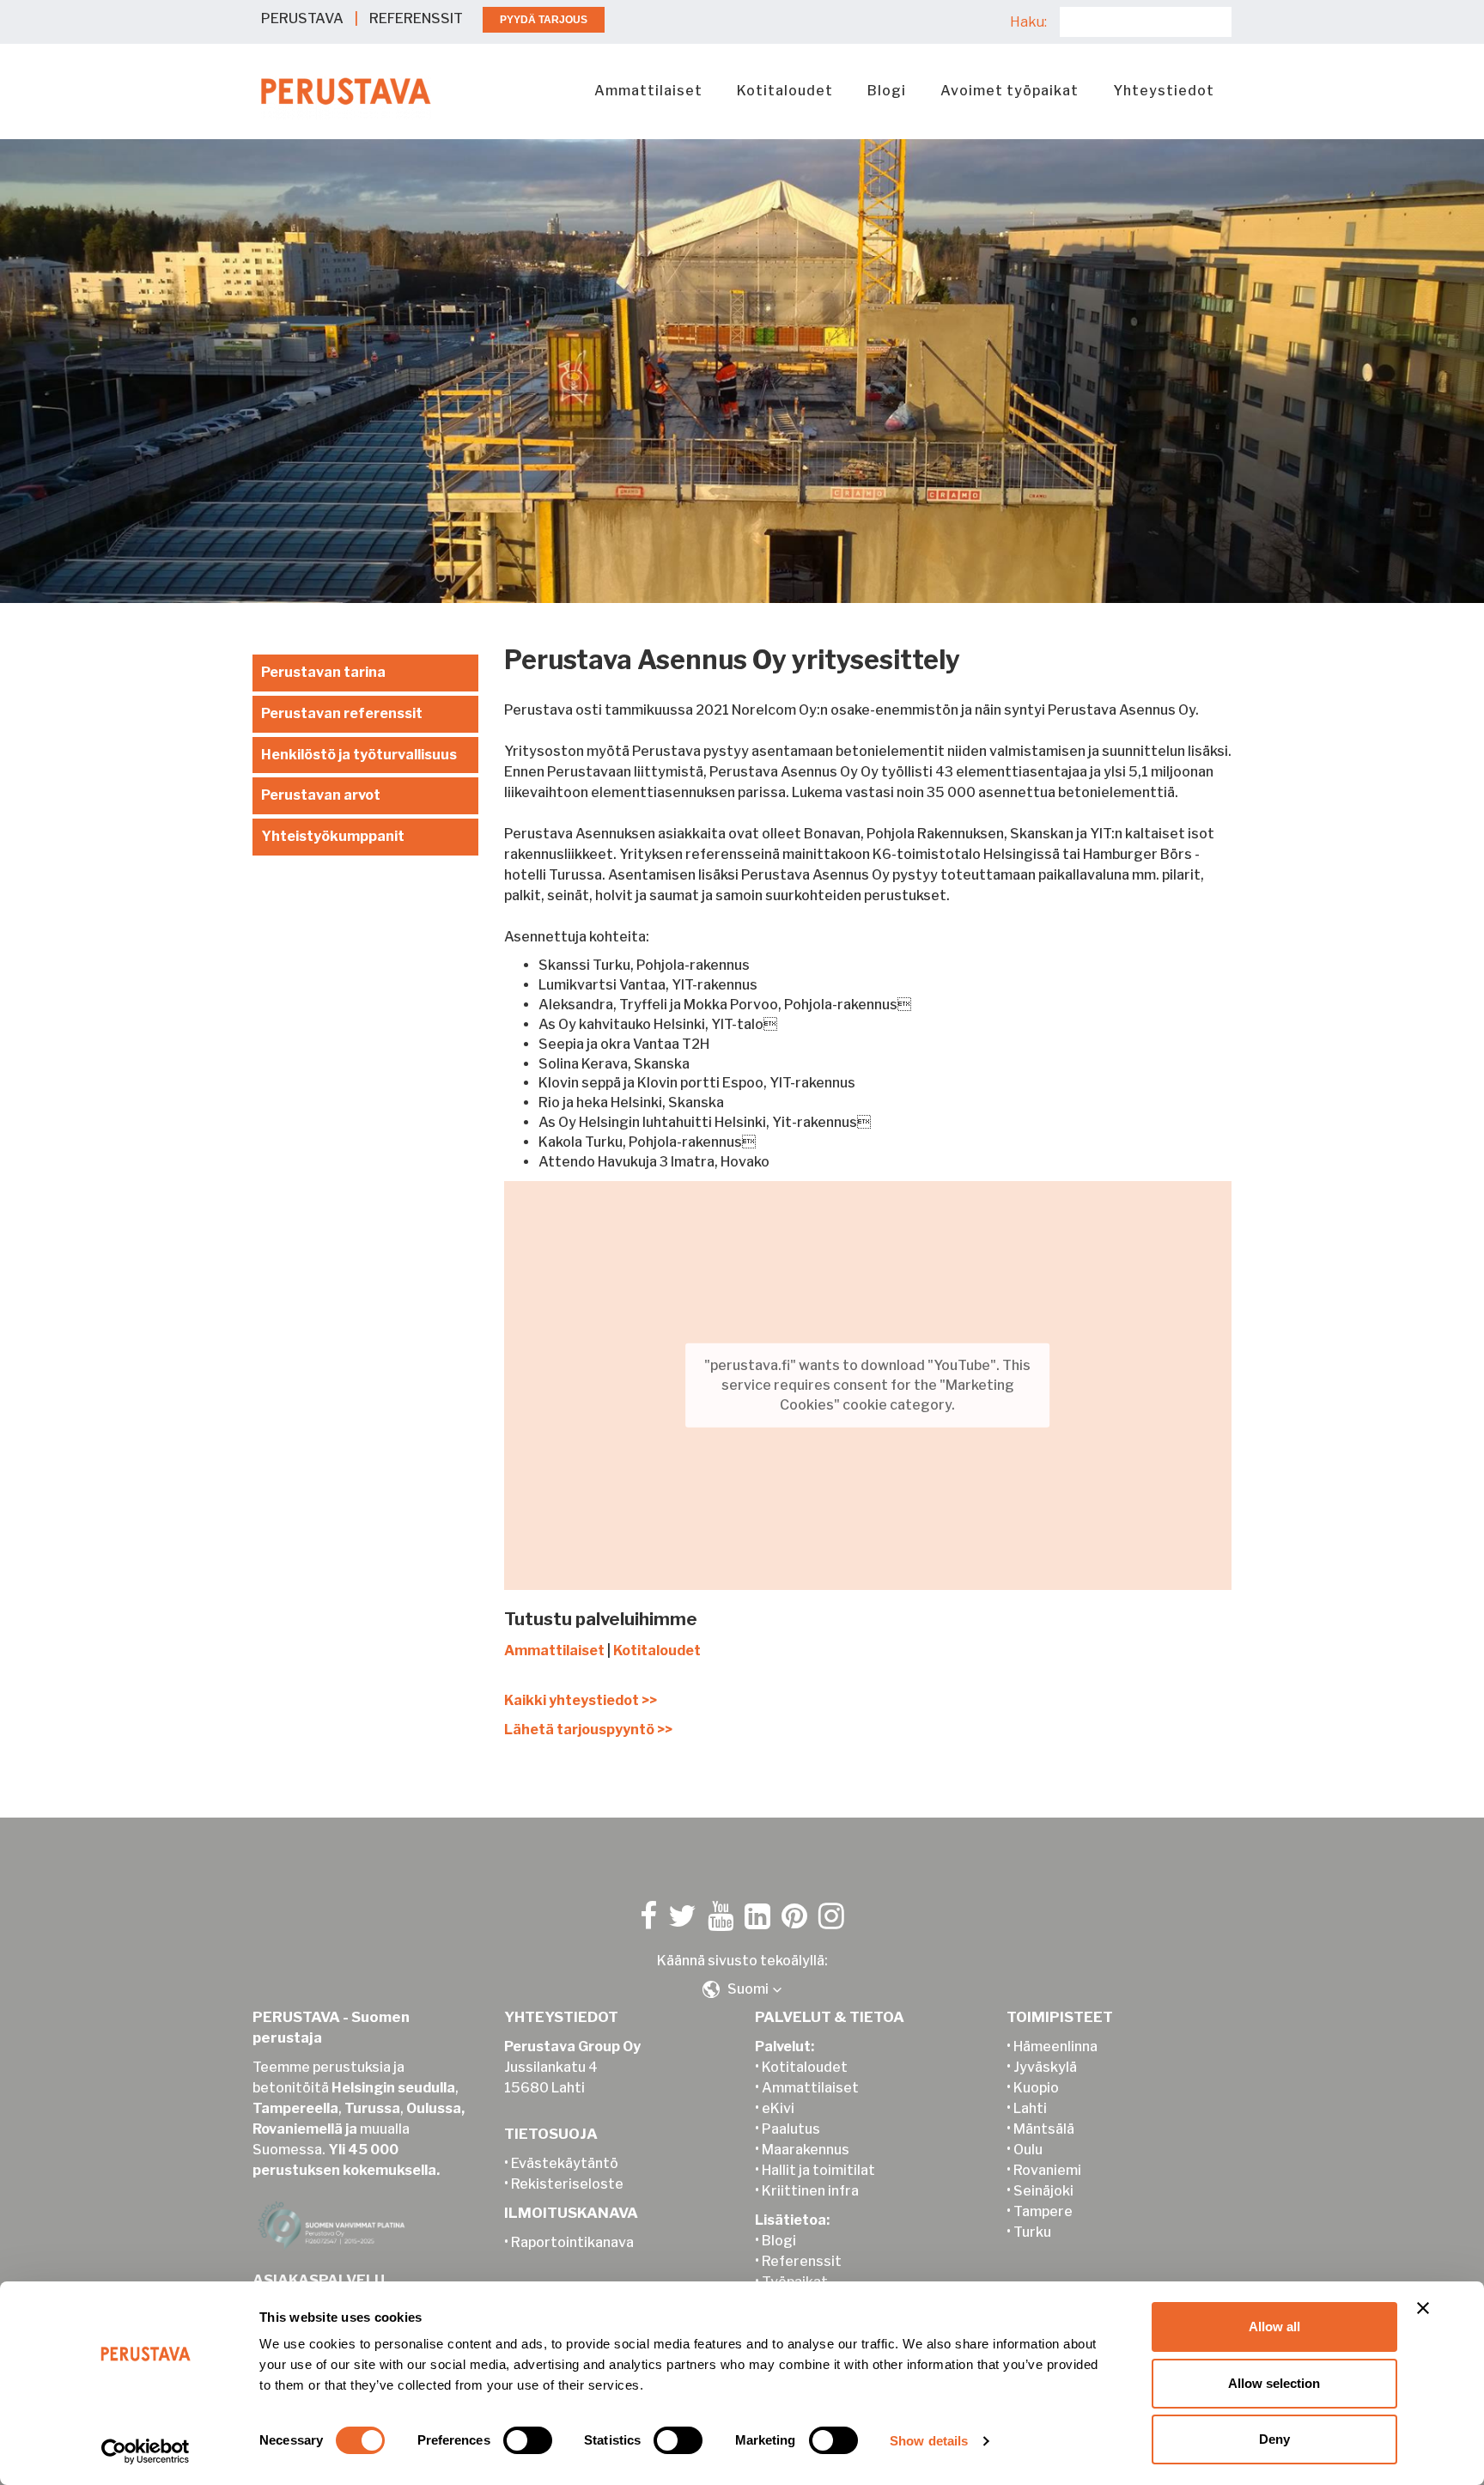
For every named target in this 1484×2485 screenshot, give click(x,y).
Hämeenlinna (1055, 2046)
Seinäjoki (1043, 2191)
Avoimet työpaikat (1010, 91)
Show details (929, 2441)
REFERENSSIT (416, 18)
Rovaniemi (1047, 2170)
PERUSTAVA (302, 18)
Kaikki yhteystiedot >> (581, 1700)
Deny (1274, 2439)
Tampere (1043, 2211)
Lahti (1030, 2108)
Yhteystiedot (1164, 91)
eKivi (778, 2108)
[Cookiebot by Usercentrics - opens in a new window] (146, 2452)
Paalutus (791, 2129)
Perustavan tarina (323, 672)
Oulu (1028, 2150)
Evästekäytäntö (565, 2163)
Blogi (887, 91)
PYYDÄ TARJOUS (544, 20)
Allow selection (1274, 2383)
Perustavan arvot (321, 795)
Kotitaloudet (785, 91)
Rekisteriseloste (567, 2184)
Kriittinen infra (810, 2191)
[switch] (528, 2440)
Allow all (1274, 2327)
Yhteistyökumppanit (333, 836)
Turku (1032, 2232)
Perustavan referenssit (342, 713)
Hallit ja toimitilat (818, 2170)
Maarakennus (806, 2150)
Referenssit (802, 2261)
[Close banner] (1423, 2308)
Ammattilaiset (648, 91)
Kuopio (1036, 2088)
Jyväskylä (1045, 2067)
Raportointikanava (572, 2242)
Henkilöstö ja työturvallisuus (359, 755)
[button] (742, 1989)
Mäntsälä (1044, 2129)
